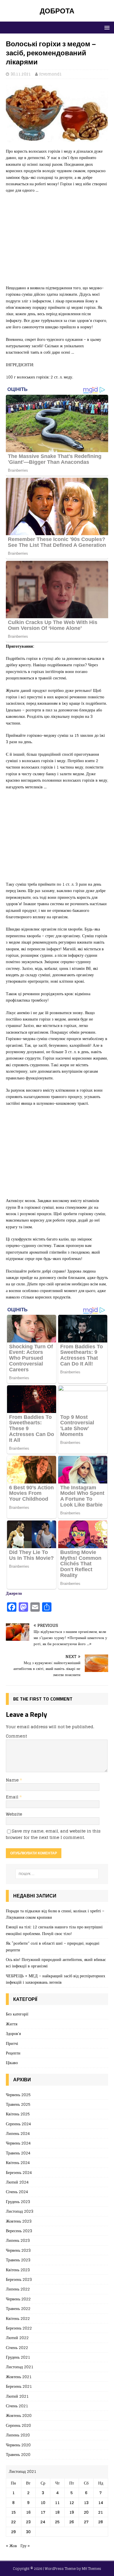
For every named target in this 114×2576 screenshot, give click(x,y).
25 (57, 2522)
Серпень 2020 (18, 2425)
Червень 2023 (18, 2250)
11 (57, 2502)
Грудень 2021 (18, 2357)
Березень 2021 (19, 2386)
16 (28, 2512)
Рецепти (13, 2053)
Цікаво (12, 2063)
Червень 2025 (18, 2095)
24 (43, 2522)
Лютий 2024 (17, 2182)
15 (13, 2512)
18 (57, 2512)
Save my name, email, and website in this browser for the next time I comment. (53, 1834)
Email (13, 1797)
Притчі (12, 2043)
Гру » (25, 2546)
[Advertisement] (57, 242)
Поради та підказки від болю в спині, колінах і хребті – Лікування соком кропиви (55, 1914)
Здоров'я (13, 2033)
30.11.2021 (21, 74)
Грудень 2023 (18, 2201)
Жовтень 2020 (19, 2415)
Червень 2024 (18, 2143)
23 (28, 2522)
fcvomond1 (51, 74)
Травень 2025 (18, 2104)
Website (14, 1814)
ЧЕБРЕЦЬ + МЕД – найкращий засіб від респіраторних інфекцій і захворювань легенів (56, 1979)
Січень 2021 (17, 2406)
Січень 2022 (17, 2347)
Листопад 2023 (20, 2211)
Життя (12, 2024)
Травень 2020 (18, 2454)
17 (43, 2512)
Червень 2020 (18, 2445)
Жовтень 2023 (19, 2221)
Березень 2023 (19, 2279)
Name (13, 1780)
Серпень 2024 (18, 2124)
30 (28, 2532)
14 (101, 2502)
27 (86, 2522)
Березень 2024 (19, 2172)
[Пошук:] (57, 1874)
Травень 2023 (18, 2260)
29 (13, 2532)
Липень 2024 (18, 2133)
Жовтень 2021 (19, 2377)
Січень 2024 (17, 2192)
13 (86, 2502)
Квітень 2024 (18, 2162)
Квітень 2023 (18, 2270)
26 (72, 2522)
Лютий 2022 (17, 2338)
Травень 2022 (18, 2308)
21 (101, 2512)
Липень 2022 (18, 2289)
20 (86, 2512)
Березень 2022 (19, 2328)
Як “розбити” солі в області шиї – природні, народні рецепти (53, 1946)
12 (72, 2502)
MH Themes (91, 2569)
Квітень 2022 (18, 2318)
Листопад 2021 (20, 2367)
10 (43, 2502)
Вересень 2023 (19, 2231)
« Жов (11, 2546)
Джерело (14, 1593)
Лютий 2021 (17, 2396)
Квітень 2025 (18, 2114)
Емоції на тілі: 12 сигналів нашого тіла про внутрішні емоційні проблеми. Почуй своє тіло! (54, 1930)
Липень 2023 (18, 2240)
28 (101, 2522)
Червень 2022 (18, 2299)
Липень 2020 (18, 2435)
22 (13, 2522)
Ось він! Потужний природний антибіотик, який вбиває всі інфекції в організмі (56, 1963)
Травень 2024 (18, 2153)
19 (72, 2512)
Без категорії (17, 2014)
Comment (16, 1736)
